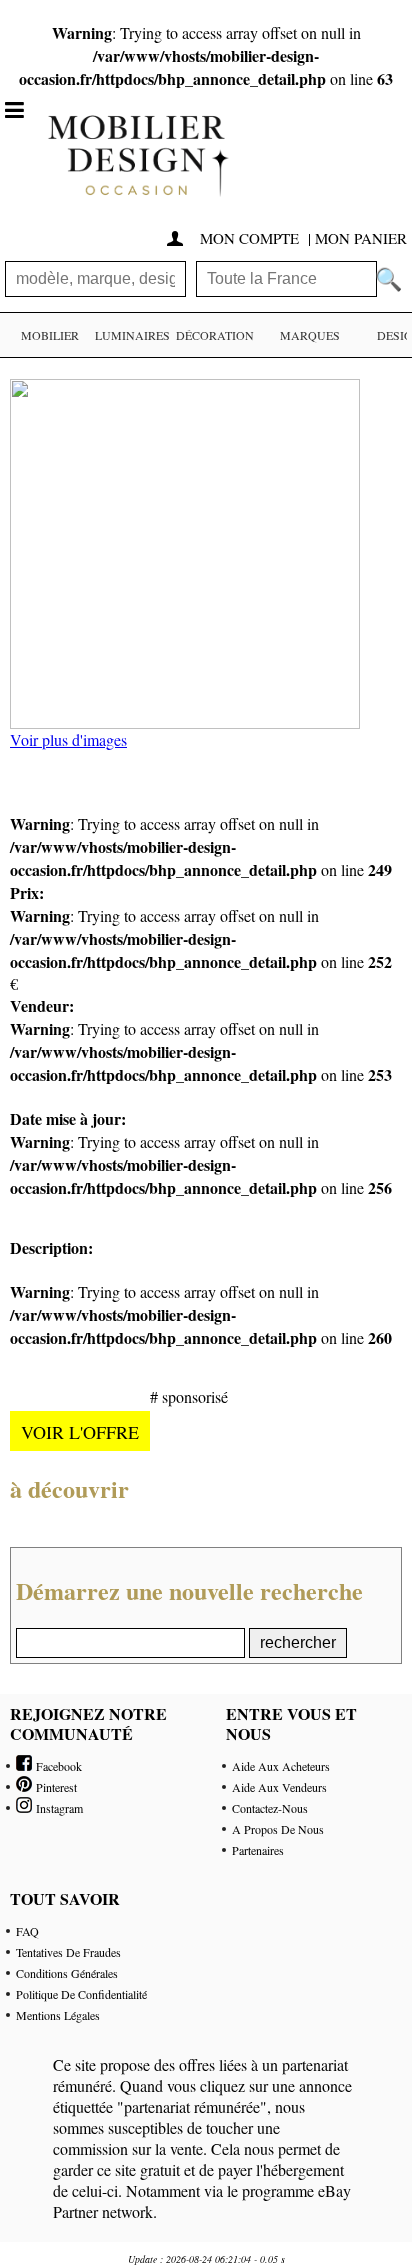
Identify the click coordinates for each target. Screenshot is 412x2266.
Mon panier (361, 238)
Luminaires (132, 335)
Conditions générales (67, 1973)
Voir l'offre (80, 1432)
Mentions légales (58, 2015)
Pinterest (54, 1787)
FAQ (27, 1931)
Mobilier (50, 335)
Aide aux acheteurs (281, 1766)
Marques (310, 335)
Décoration (215, 335)
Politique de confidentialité (81, 1994)
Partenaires (258, 1850)
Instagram (57, 1808)
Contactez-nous (270, 1808)
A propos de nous (278, 1829)
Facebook (57, 1766)
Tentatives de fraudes (68, 1952)
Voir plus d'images (68, 739)
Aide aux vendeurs (279, 1787)
